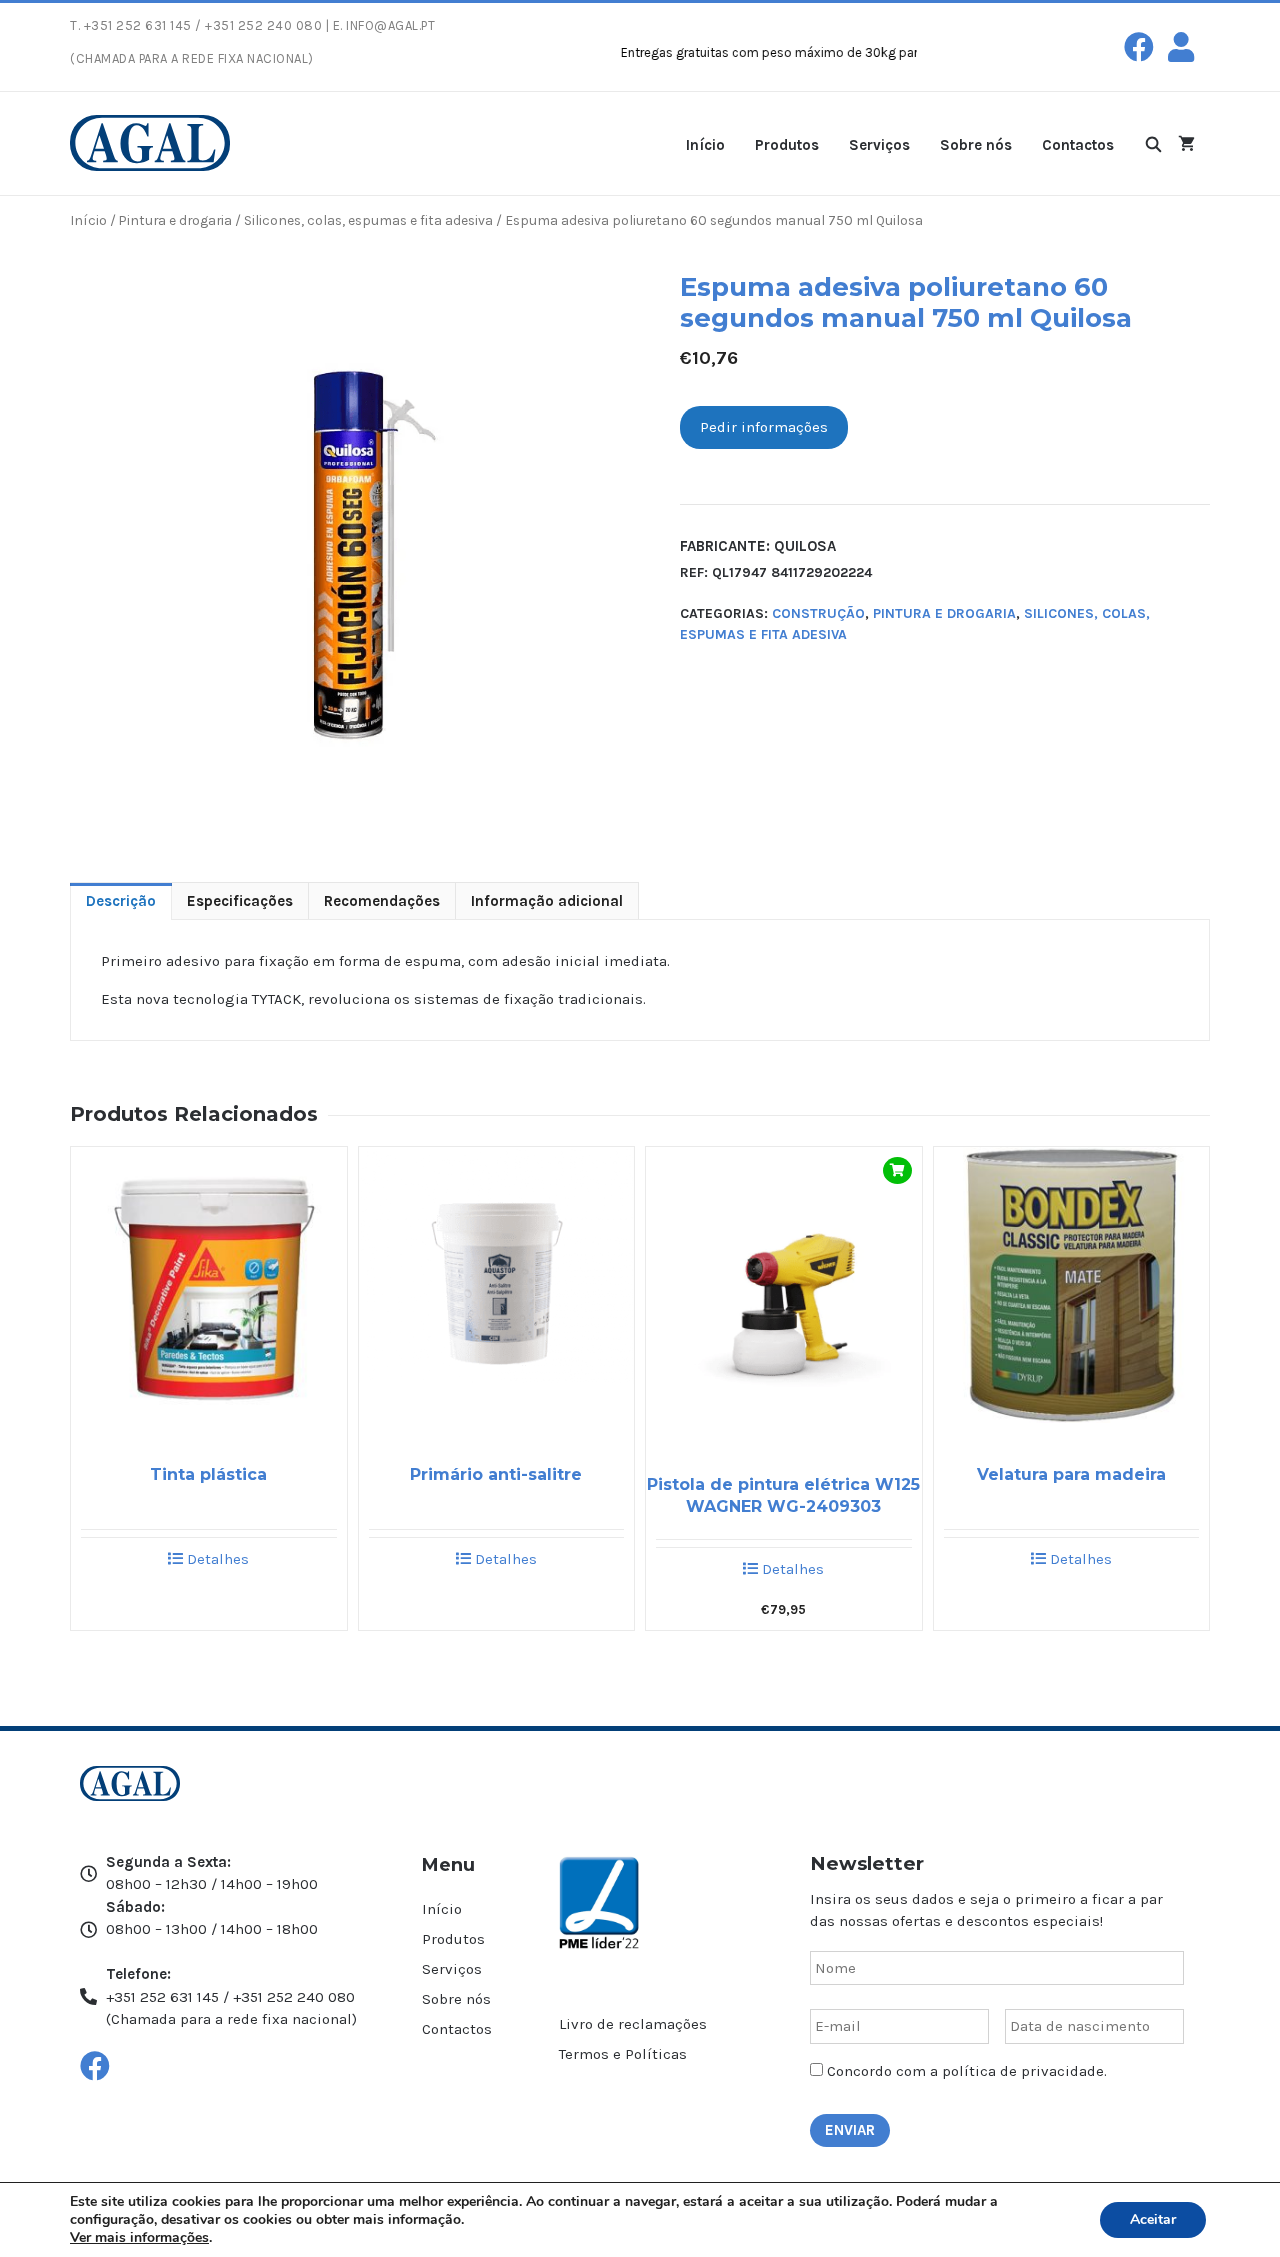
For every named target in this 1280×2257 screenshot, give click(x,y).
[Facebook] (1139, 47)
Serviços (879, 145)
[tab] (121, 901)
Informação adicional (547, 901)
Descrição (121, 901)
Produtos (787, 145)
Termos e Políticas (623, 2054)
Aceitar (1153, 2219)
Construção (818, 613)
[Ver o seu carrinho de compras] (1186, 143)
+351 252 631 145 (138, 25)
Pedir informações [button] (764, 427)
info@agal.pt (390, 25)
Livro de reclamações (633, 2024)
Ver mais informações (139, 2237)
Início (705, 145)
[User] (1181, 47)
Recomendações (382, 901)
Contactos (1078, 145)
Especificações (240, 901)
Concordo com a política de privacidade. (967, 2071)
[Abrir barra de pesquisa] (1153, 143)
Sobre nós (976, 145)
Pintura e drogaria (175, 220)
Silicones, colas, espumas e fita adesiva (368, 220)
